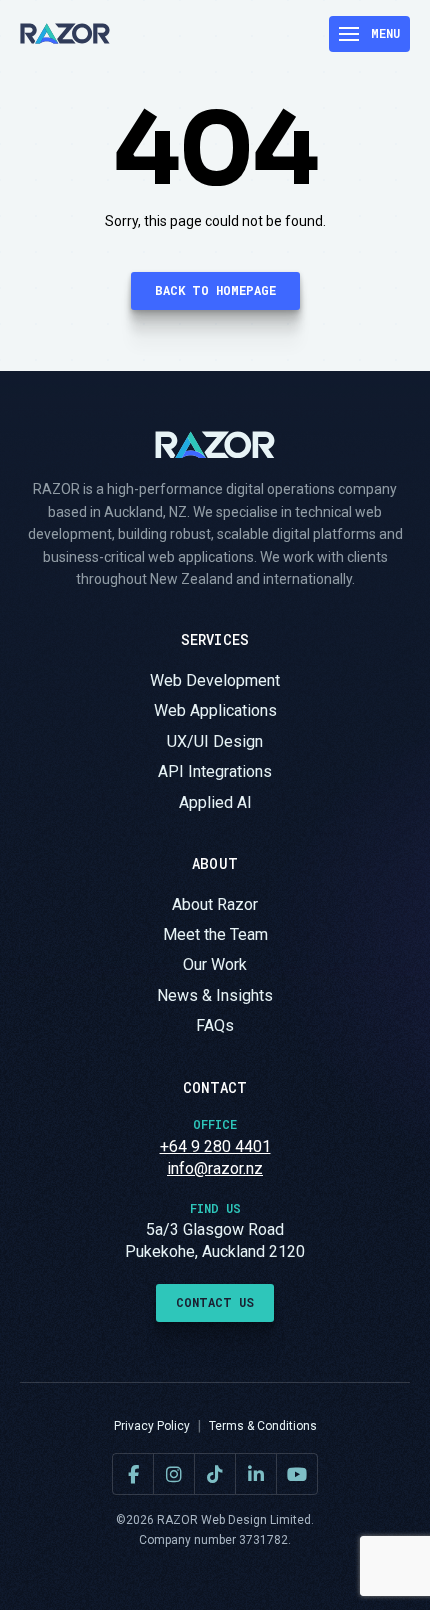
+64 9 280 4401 (215, 1146)
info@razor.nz (215, 1168)
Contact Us (215, 1302)
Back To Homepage (215, 290)
